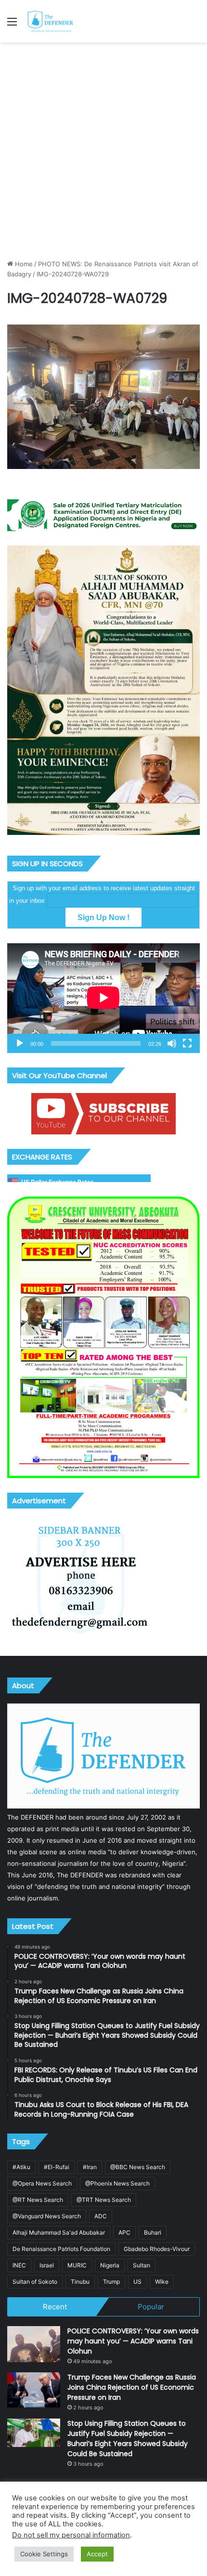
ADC (101, 2216)
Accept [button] (97, 2554)
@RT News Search (38, 2200)
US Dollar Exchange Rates (58, 1182)
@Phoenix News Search (117, 2183)
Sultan (142, 2265)
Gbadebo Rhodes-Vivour (157, 2249)
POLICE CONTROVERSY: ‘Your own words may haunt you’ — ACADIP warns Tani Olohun (133, 2341)
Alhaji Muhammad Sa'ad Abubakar (59, 2232)
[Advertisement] (103, 151)
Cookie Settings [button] (44, 2554)
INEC (19, 2265)
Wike (162, 2282)
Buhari (153, 2232)
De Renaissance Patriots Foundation (61, 2249)
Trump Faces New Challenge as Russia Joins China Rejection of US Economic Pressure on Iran (132, 2387)
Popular (151, 2307)
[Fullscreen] (187, 1043)
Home (23, 264)
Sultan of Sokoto (35, 2282)
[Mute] (172, 1043)
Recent (55, 2307)
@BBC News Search (138, 2167)
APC (124, 2232)
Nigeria (110, 2265)
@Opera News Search (42, 2183)
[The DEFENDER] (51, 21)
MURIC (77, 2265)
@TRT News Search (104, 2200)
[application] (103, 998)
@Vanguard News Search (47, 2216)
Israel (47, 2265)
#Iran (90, 2167)
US (137, 2282)
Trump (111, 2282)
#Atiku (21, 2167)
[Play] (20, 1043)
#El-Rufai (57, 2167)
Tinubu (80, 2282)
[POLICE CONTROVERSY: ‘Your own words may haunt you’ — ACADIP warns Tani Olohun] (34, 2344)
